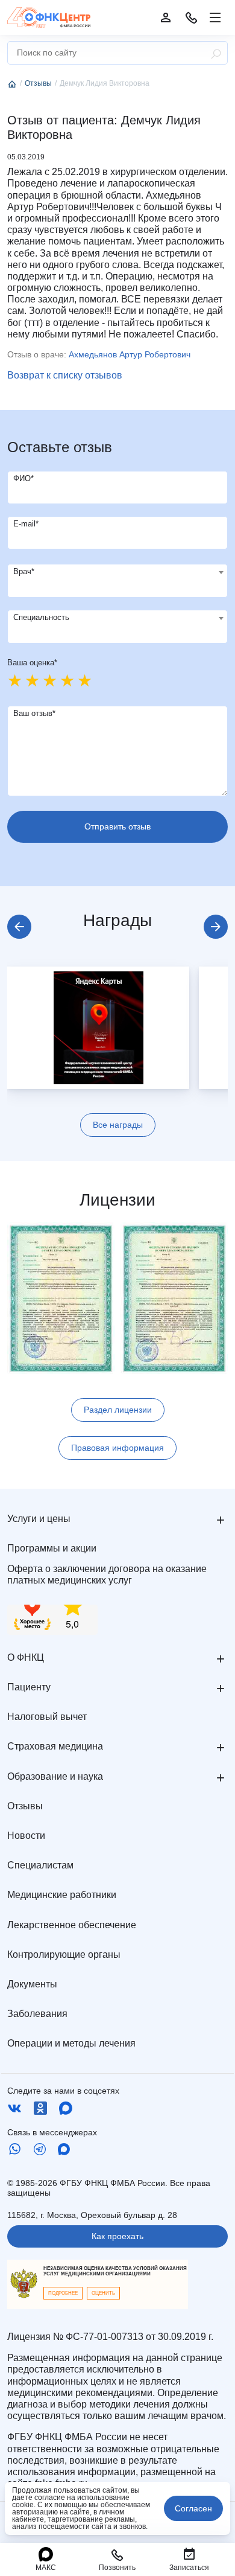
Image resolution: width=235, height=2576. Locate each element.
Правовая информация (117, 1448)
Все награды (118, 1125)
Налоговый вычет (47, 1717)
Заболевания (37, 2014)
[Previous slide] (19, 927)
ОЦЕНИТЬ (103, 2293)
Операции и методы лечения (71, 2043)
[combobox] (117, 581)
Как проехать (117, 2236)
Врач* (24, 571)
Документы (32, 1984)
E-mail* (26, 524)
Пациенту (29, 1687)
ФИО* (23, 478)
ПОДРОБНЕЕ (63, 2293)
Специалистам (40, 1865)
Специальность (41, 617)
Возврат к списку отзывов (65, 375)
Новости (26, 1836)
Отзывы (25, 1806)
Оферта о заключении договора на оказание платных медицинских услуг (107, 1574)
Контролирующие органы (64, 1954)
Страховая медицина (55, 1746)
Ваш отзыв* (34, 713)
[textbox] (117, 572)
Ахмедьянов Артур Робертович (130, 354)
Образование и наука (55, 1776)
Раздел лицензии (118, 1410)
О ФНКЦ (26, 1657)
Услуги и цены (39, 1519)
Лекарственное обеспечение (72, 1925)
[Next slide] (216, 927)
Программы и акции (52, 1548)
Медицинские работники (62, 1895)
